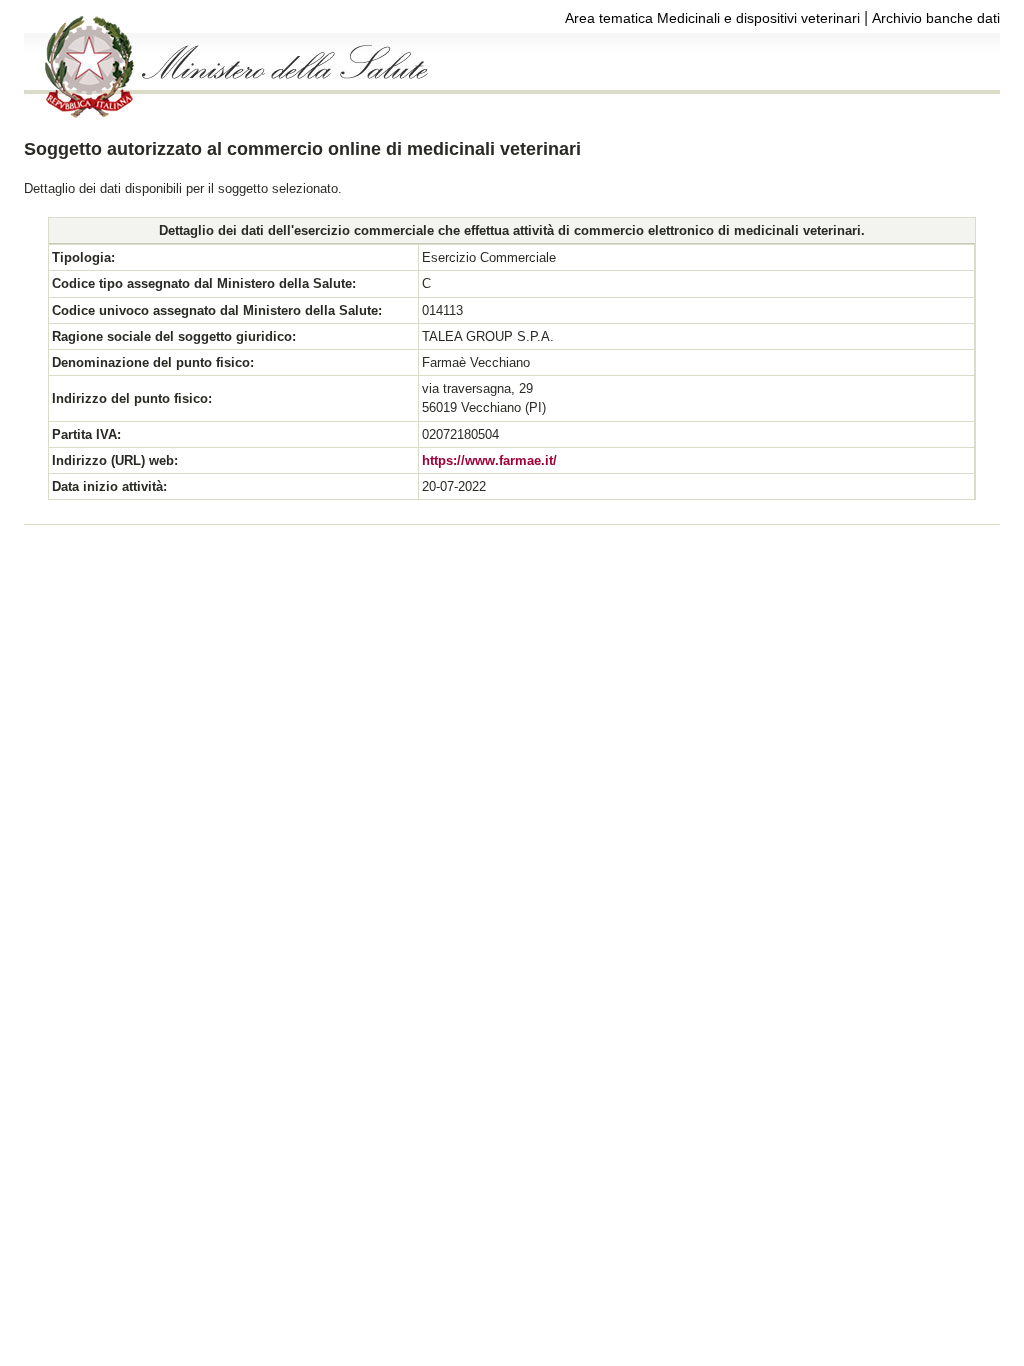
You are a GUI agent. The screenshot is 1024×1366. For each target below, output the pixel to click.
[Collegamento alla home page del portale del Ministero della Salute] (228, 114)
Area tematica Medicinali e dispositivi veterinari (712, 18)
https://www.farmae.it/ (489, 460)
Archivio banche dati (936, 18)
